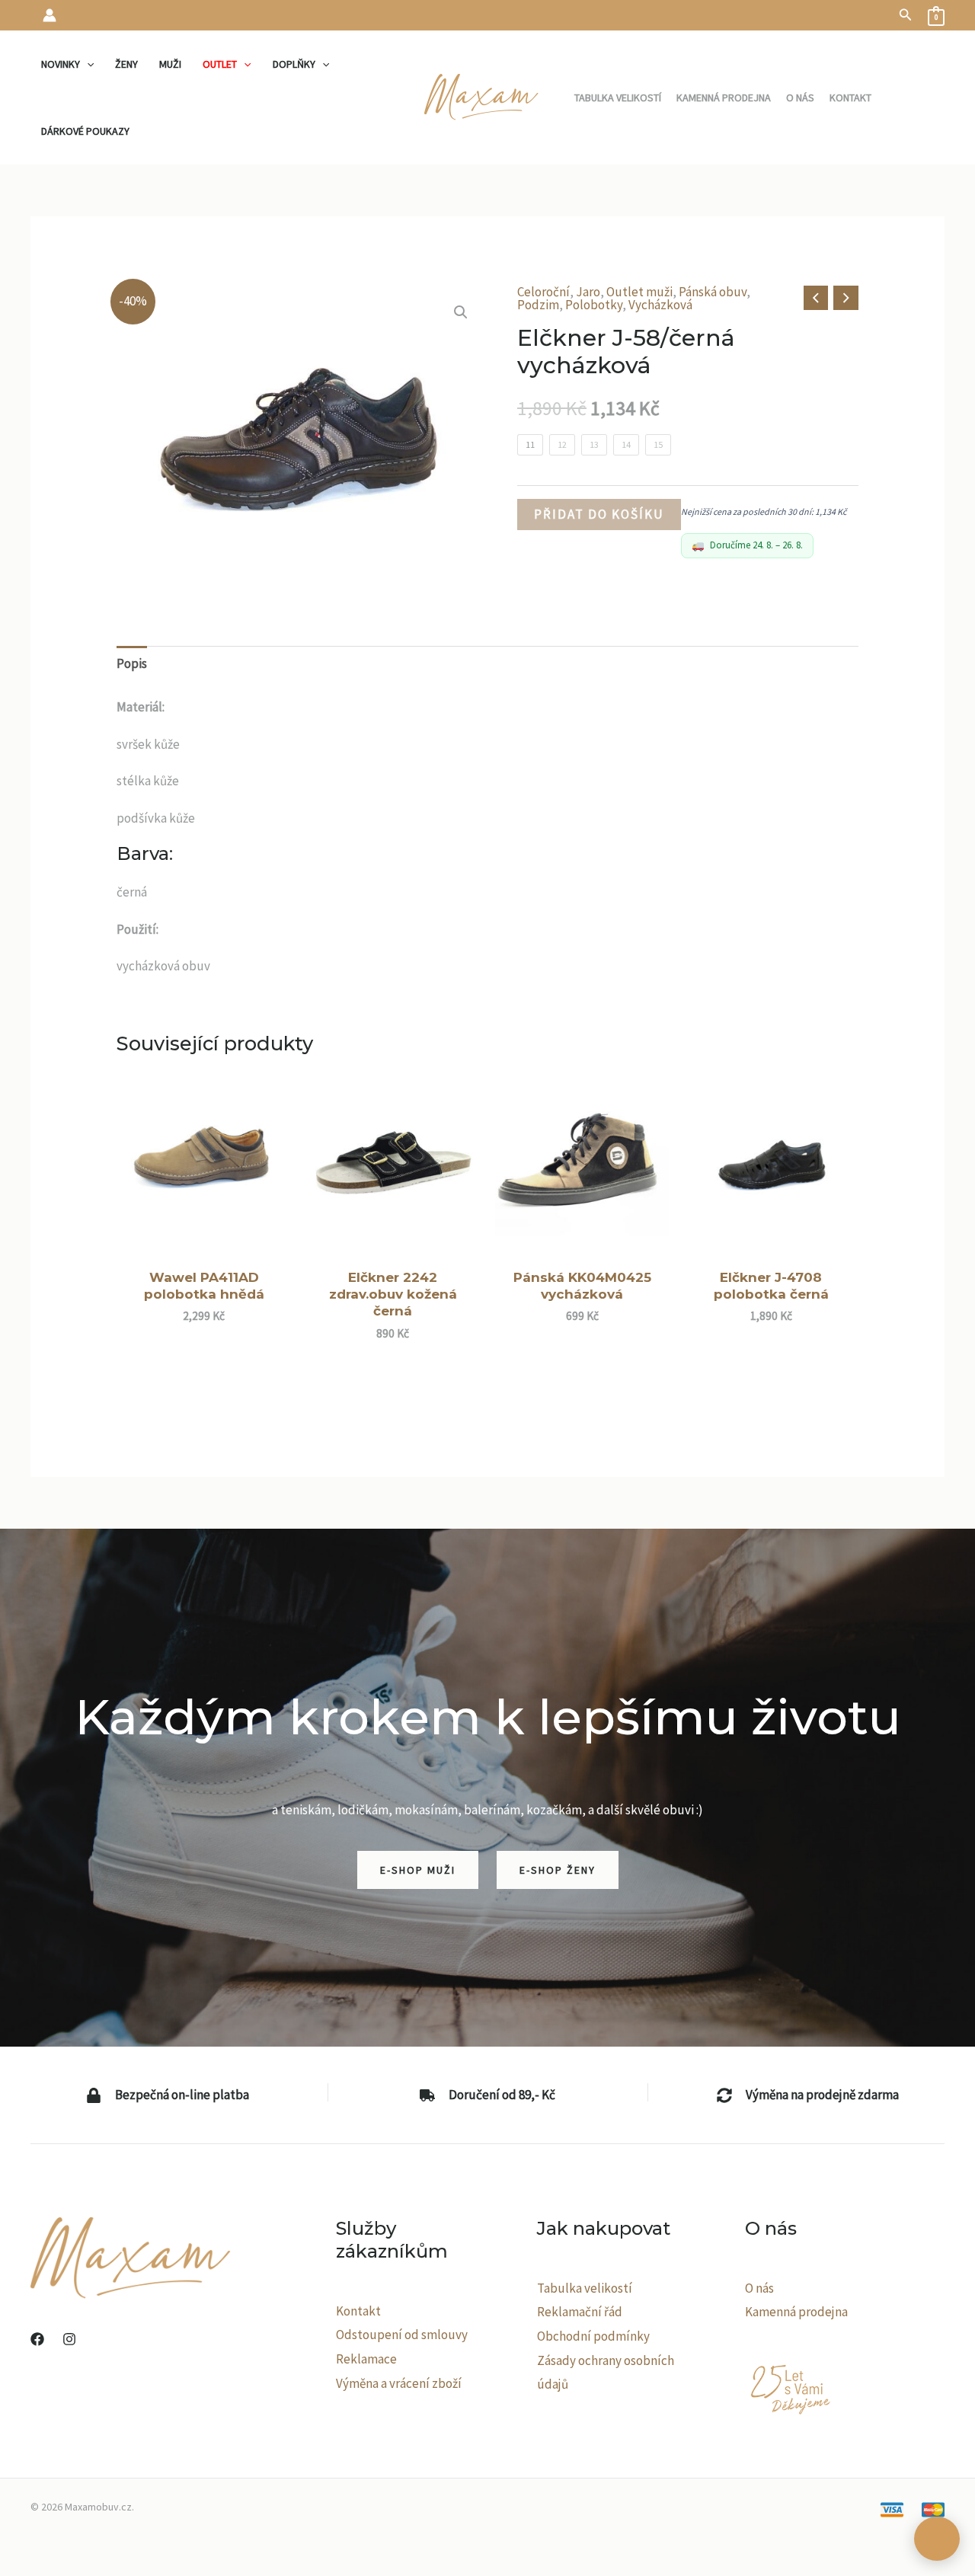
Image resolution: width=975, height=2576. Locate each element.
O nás (759, 2288)
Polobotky (594, 305)
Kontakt (358, 2311)
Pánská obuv (713, 292)
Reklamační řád (580, 2312)
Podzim (538, 305)
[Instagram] (69, 2339)
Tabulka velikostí (585, 2288)
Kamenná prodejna (796, 2312)
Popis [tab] (132, 663)
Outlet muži (639, 292)
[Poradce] (937, 2539)
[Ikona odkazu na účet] (50, 15)
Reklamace (366, 2359)
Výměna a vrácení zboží (399, 2383)
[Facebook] (37, 2339)
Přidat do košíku (599, 514)
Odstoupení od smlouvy (402, 2335)
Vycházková (660, 305)
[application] (87, 64)
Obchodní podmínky (593, 2336)
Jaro (588, 292)
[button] (906, 15)
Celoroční (543, 292)
